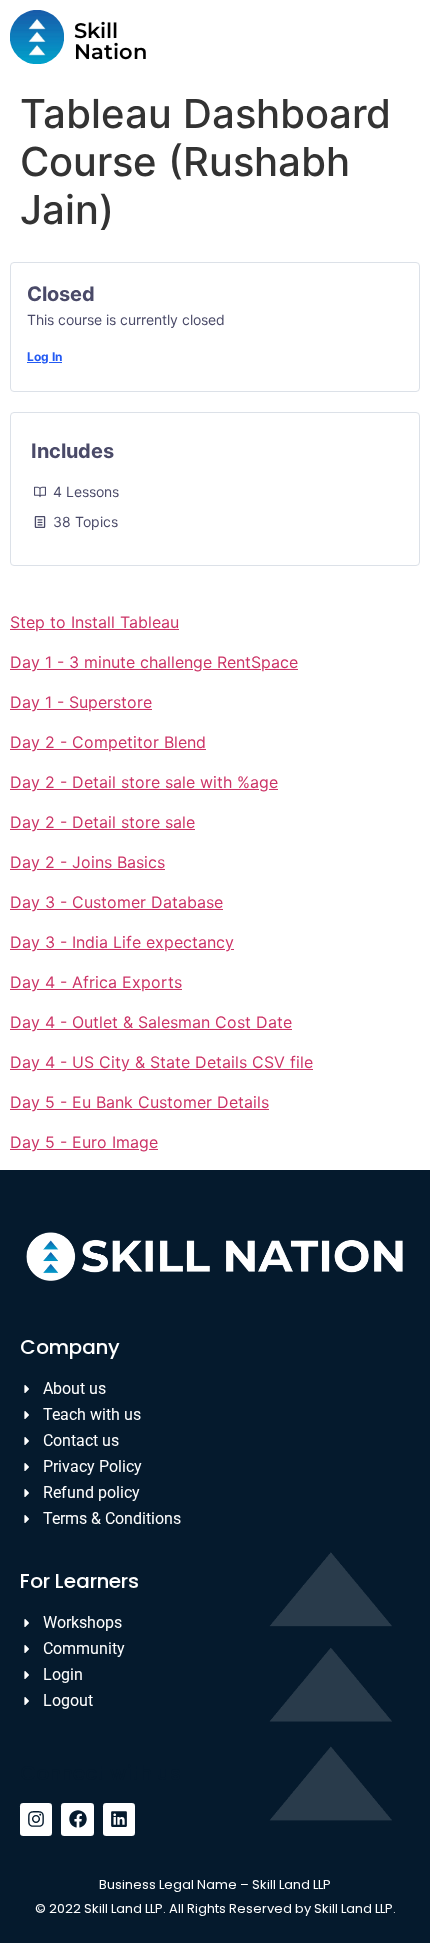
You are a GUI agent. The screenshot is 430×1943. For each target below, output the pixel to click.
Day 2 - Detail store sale (102, 822)
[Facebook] (77, 1819)
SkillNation (110, 41)
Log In (44, 356)
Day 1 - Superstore (81, 702)
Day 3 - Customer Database (116, 902)
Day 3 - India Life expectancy (122, 942)
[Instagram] (36, 1819)
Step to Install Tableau (94, 622)
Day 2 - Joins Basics (87, 862)
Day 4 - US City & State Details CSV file (161, 1062)
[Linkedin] (119, 1819)
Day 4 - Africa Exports (96, 982)
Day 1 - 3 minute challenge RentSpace (154, 662)
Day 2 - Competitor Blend (108, 742)
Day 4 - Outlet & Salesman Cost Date (151, 1022)
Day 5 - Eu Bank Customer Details (139, 1102)
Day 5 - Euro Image (84, 1142)
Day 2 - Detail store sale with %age (144, 782)
